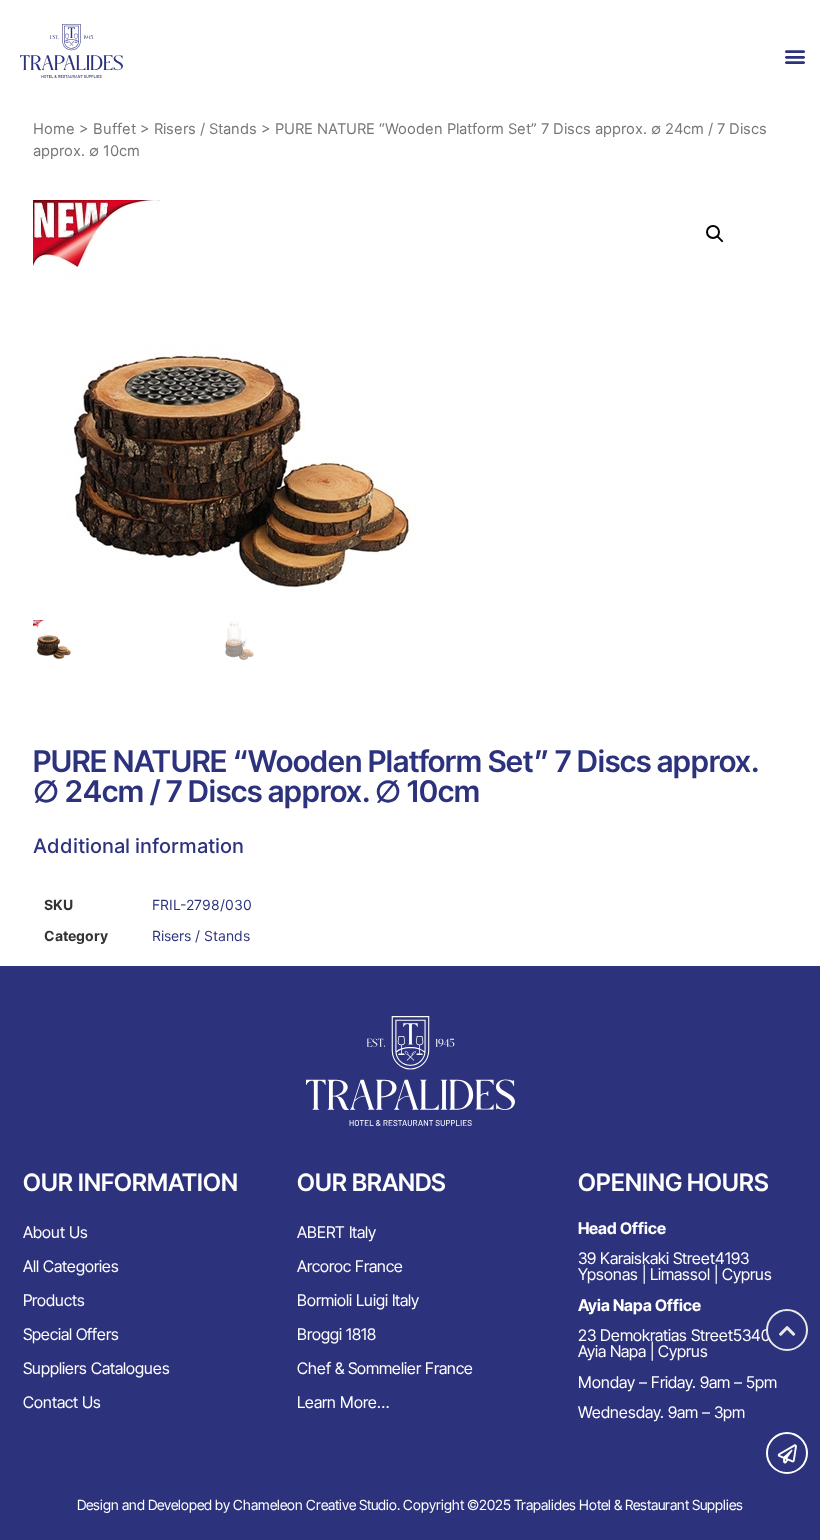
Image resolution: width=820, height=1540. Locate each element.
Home (54, 129)
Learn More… (343, 1402)
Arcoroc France (350, 1266)
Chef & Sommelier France (385, 1368)
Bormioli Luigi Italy (358, 1300)
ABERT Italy (336, 1232)
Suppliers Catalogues (96, 1368)
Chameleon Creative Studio (315, 1504)
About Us (55, 1232)
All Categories (71, 1266)
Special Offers (71, 1334)
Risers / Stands (205, 129)
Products (54, 1300)
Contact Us (62, 1402)
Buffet (114, 129)
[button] (795, 56)
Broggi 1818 (336, 1334)
